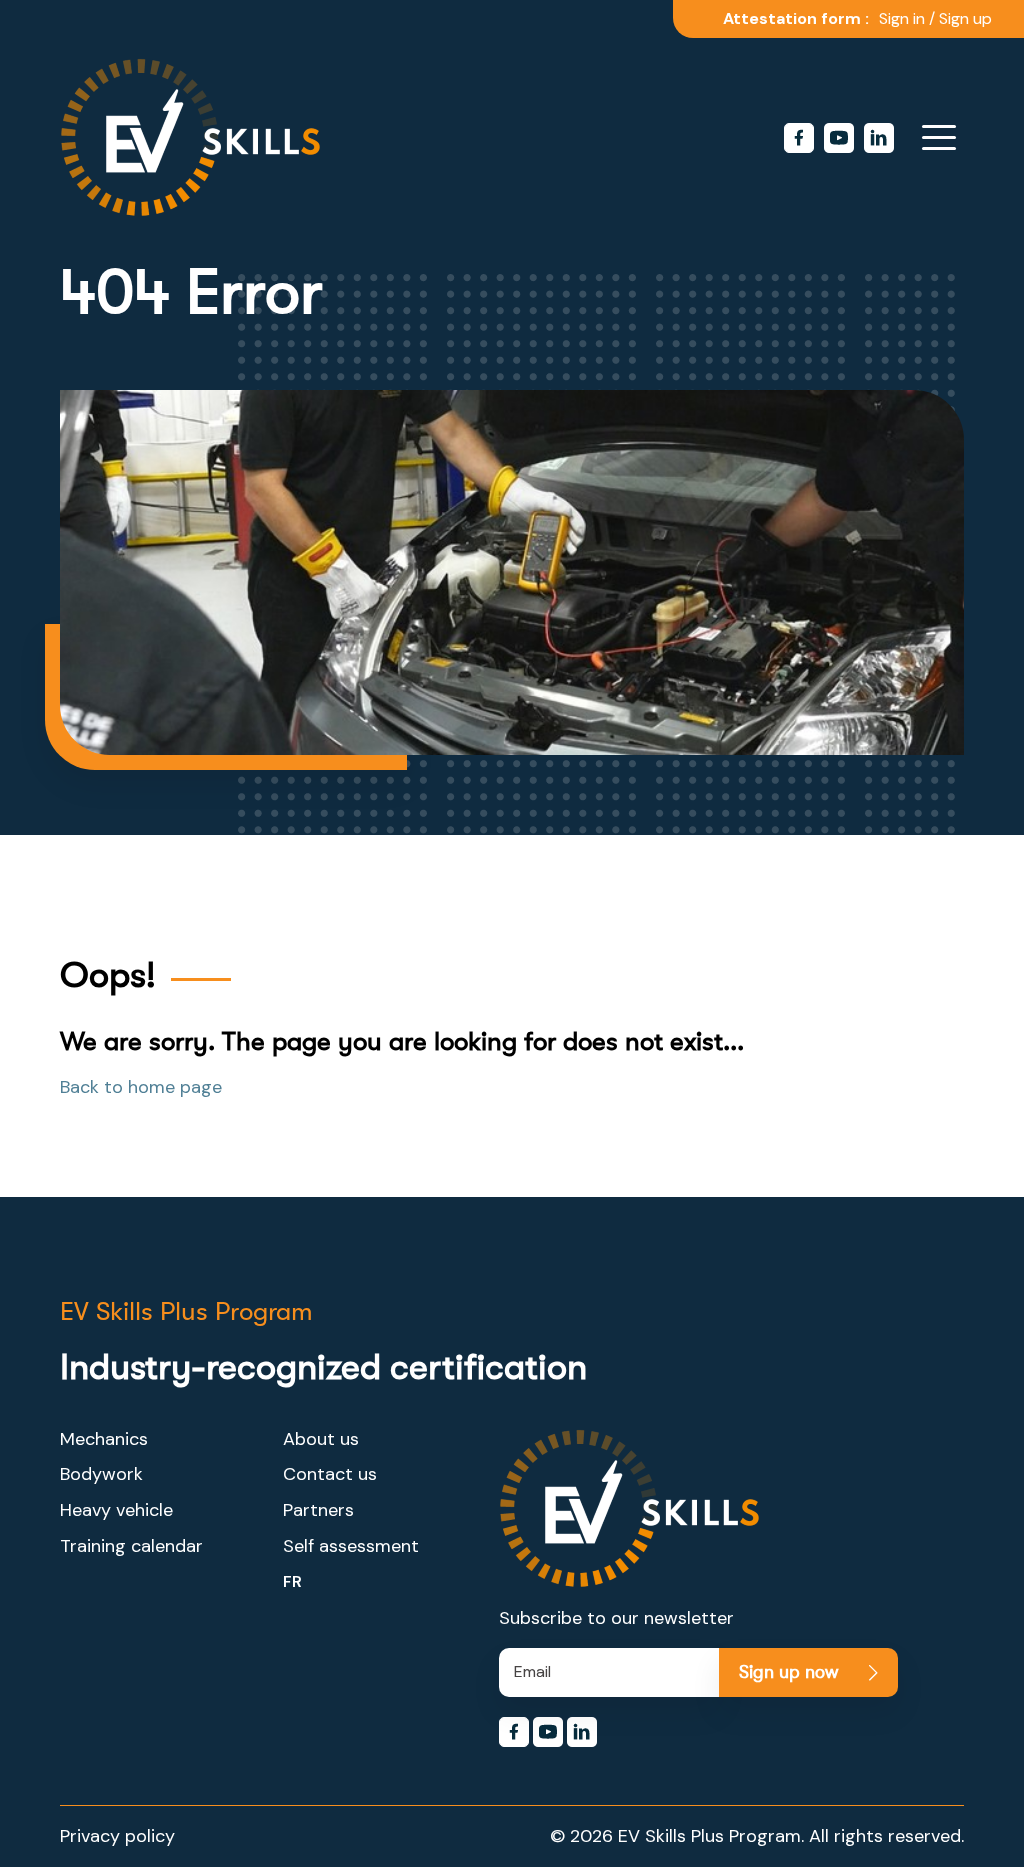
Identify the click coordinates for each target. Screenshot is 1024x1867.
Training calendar (131, 1546)
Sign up (965, 18)
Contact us (330, 1474)
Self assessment (351, 1546)
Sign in (902, 18)
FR (292, 1581)
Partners (318, 1510)
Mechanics (104, 1439)
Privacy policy (117, 1836)
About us (321, 1439)
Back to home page (141, 1087)
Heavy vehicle (116, 1510)
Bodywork (101, 1474)
